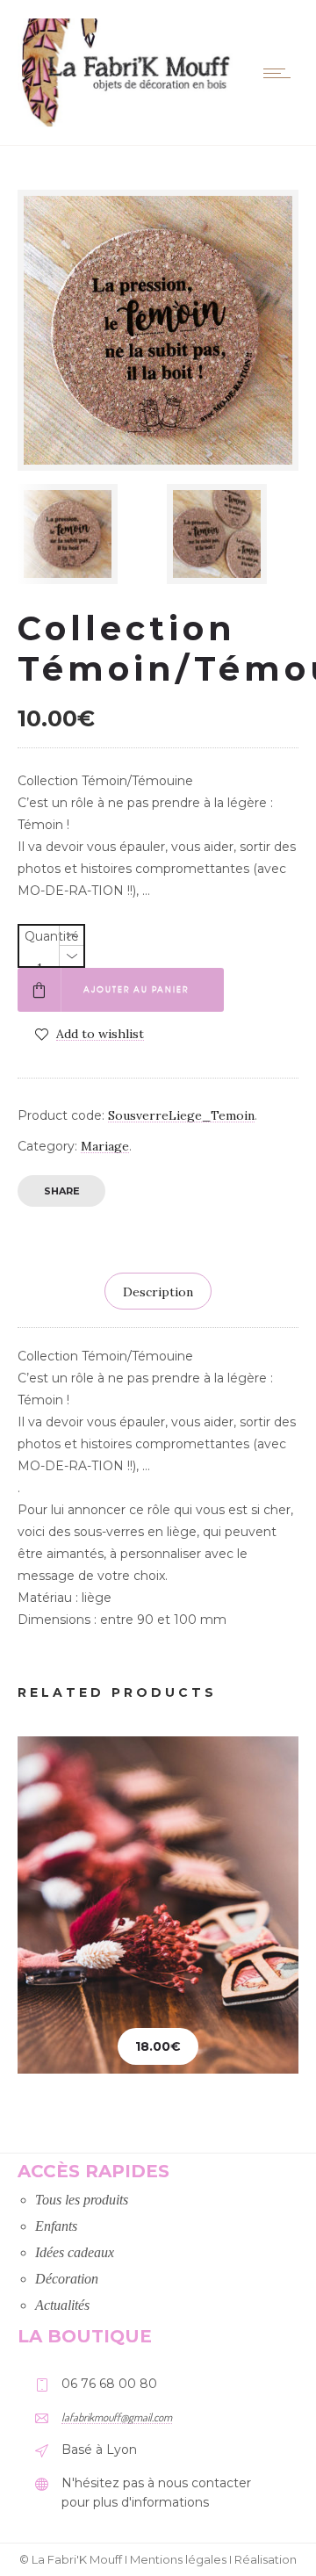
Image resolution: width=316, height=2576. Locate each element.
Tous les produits (82, 2200)
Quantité (52, 936)
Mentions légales (178, 2559)
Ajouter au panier (136, 989)
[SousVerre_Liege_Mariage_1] (233, 534)
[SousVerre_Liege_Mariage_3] (83, 534)
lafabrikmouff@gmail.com (117, 2417)
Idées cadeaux (75, 2252)
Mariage (105, 1146)
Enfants (56, 2226)
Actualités (62, 2305)
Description (158, 1292)
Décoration (67, 2279)
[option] (83, 534)
